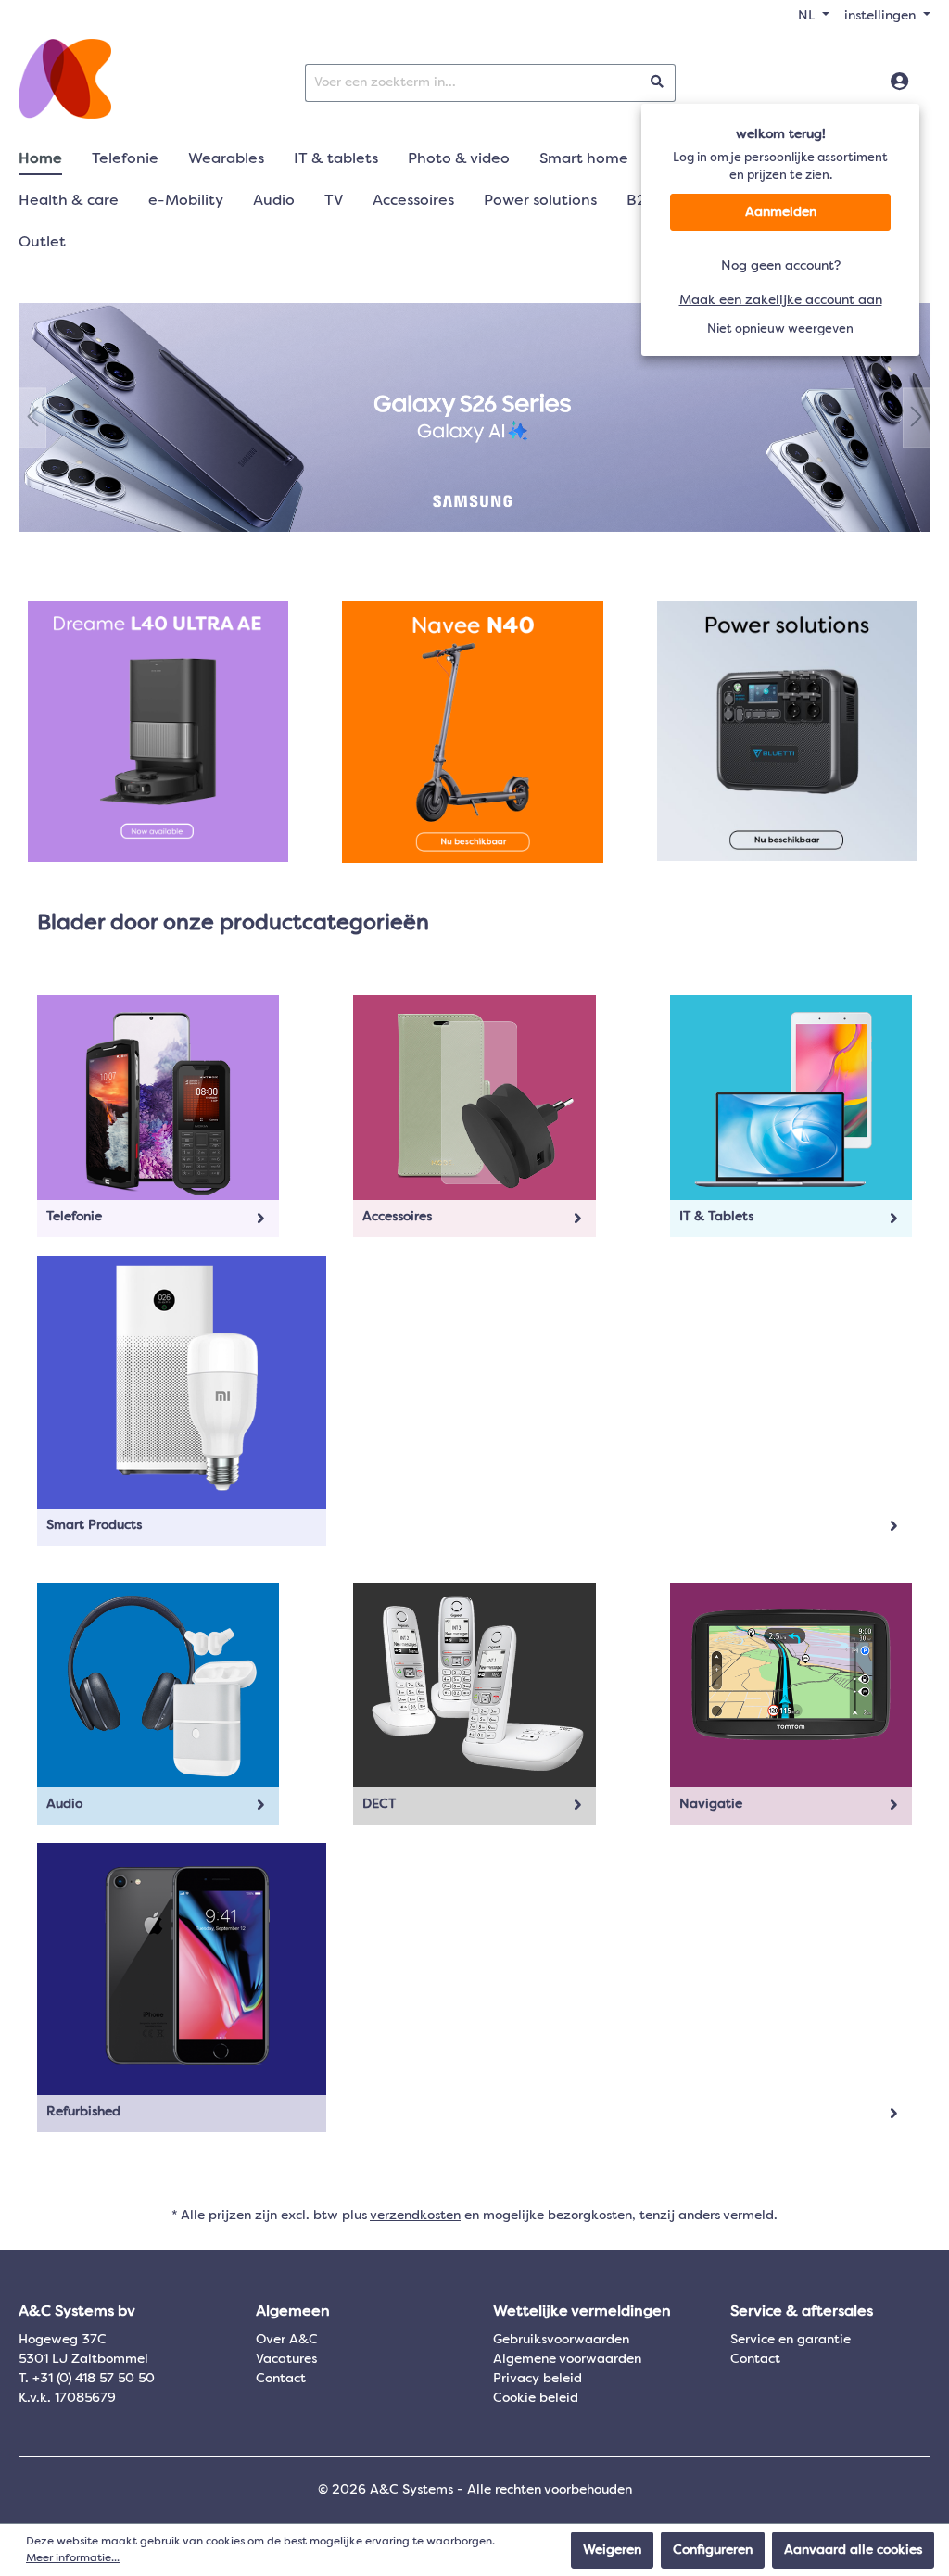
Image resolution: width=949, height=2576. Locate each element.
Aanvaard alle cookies (853, 2550)
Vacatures (286, 2359)
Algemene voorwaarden (567, 2359)
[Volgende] (917, 417)
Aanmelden (781, 212)
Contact (281, 2379)
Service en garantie (791, 2340)
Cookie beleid (536, 2398)
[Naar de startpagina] (65, 79)
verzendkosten (415, 2216)
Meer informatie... (73, 2558)
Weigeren (612, 2550)
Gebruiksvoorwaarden (561, 2340)
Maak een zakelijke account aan (781, 300)
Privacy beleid (538, 2379)
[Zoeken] (658, 83)
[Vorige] (32, 417)
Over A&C (287, 2340)
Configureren (713, 2550)
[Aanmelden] (899, 82)
